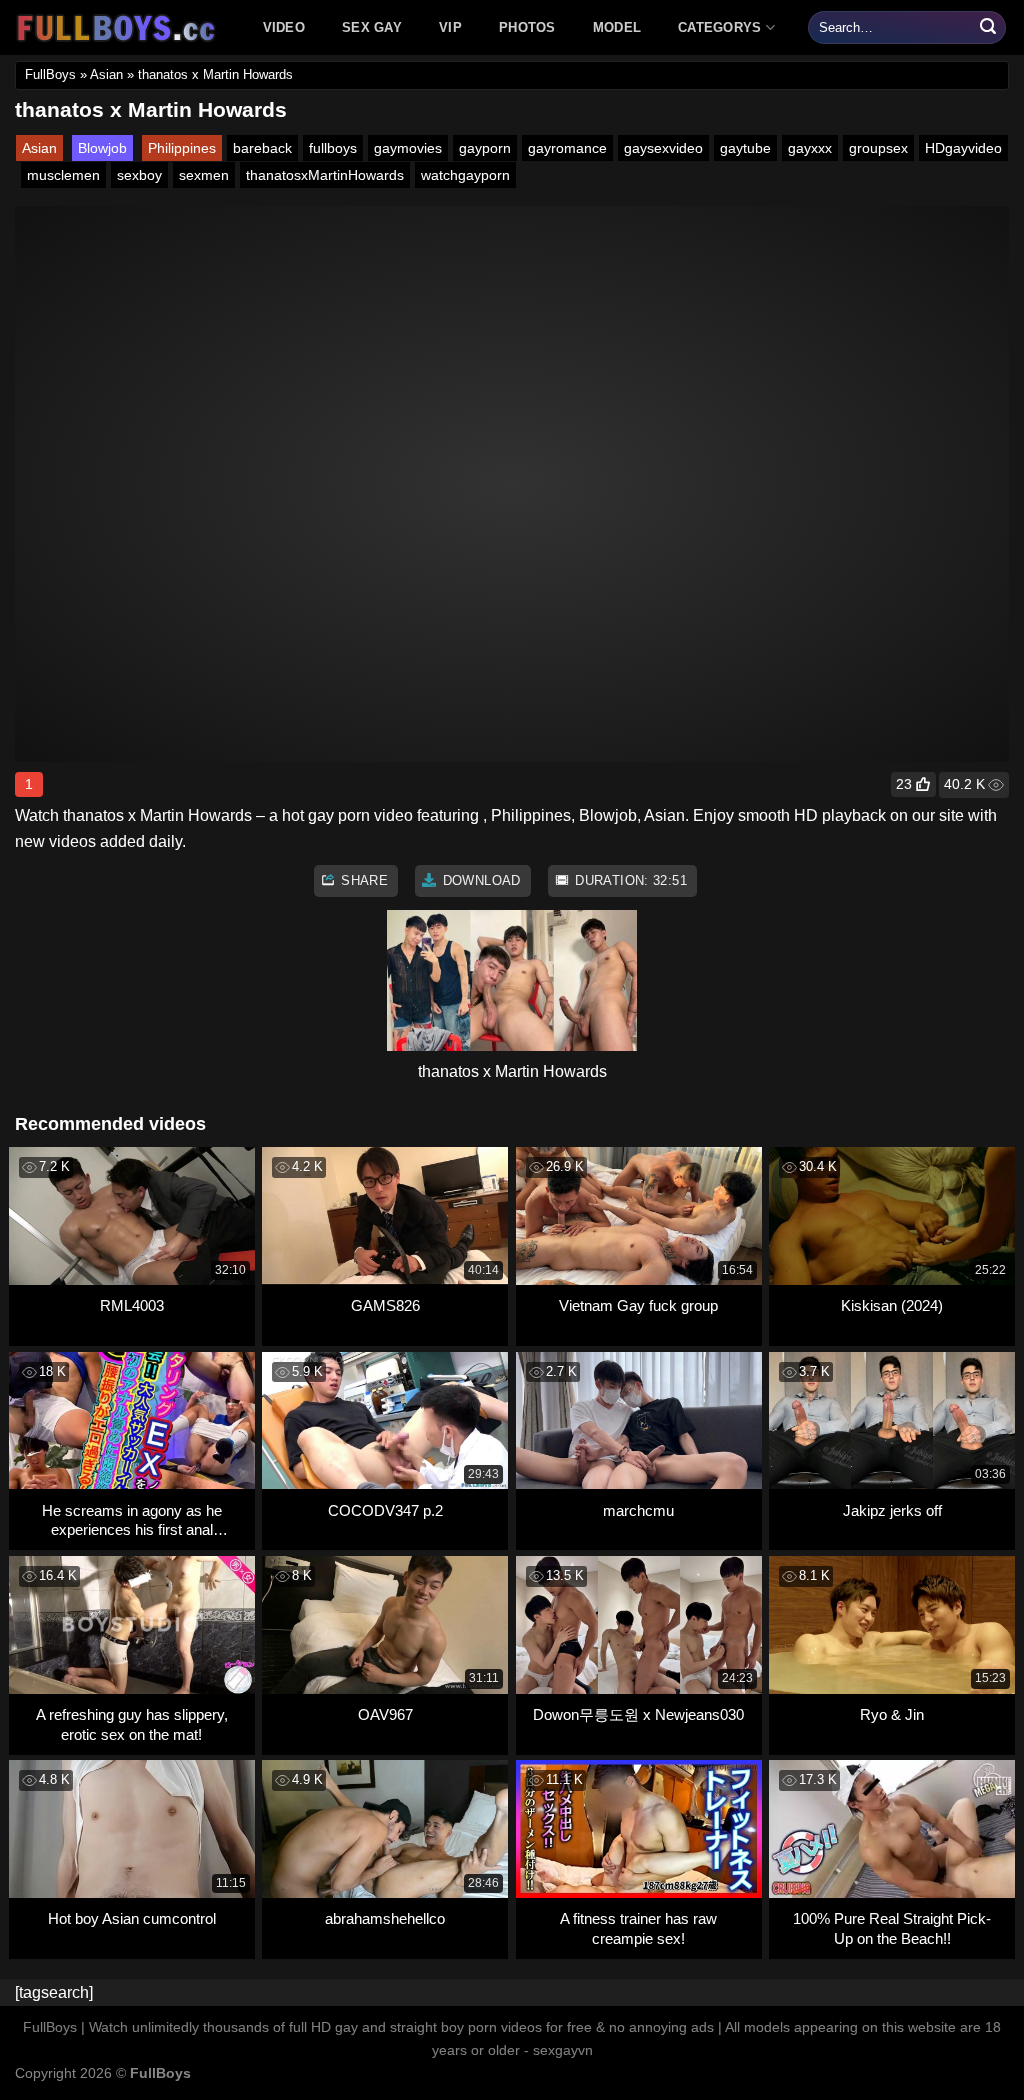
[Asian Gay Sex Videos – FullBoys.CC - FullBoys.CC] (119, 28)
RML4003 (132, 1305)
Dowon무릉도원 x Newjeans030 (638, 1714)
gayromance (567, 148)
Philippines (182, 148)
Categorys (719, 27)
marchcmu (638, 1510)
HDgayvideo (963, 148)
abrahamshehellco (385, 1918)
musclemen (63, 175)
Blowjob (102, 148)
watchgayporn (465, 175)
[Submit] (988, 28)
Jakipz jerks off (892, 1510)
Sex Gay (372, 27)
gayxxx (810, 148)
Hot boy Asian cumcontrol (132, 1918)
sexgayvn (563, 2050)
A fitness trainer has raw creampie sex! (638, 1928)
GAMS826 (385, 1305)
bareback (262, 148)
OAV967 (385, 1714)
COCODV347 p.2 (385, 1510)
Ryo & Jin (892, 1714)
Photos (527, 27)
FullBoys (50, 74)
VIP (450, 27)
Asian (106, 74)
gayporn (485, 148)
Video (284, 27)
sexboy (139, 175)
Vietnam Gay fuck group (638, 1305)
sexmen (204, 175)
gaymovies (408, 148)
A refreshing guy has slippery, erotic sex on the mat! (132, 1724)
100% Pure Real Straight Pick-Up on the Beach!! (892, 1928)
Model (617, 27)
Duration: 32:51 (629, 880)
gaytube (745, 148)
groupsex (878, 148)
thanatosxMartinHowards (325, 175)
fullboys (333, 148)
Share (362, 880)
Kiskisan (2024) (892, 1305)
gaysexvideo (663, 148)
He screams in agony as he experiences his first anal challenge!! (132, 1520)
